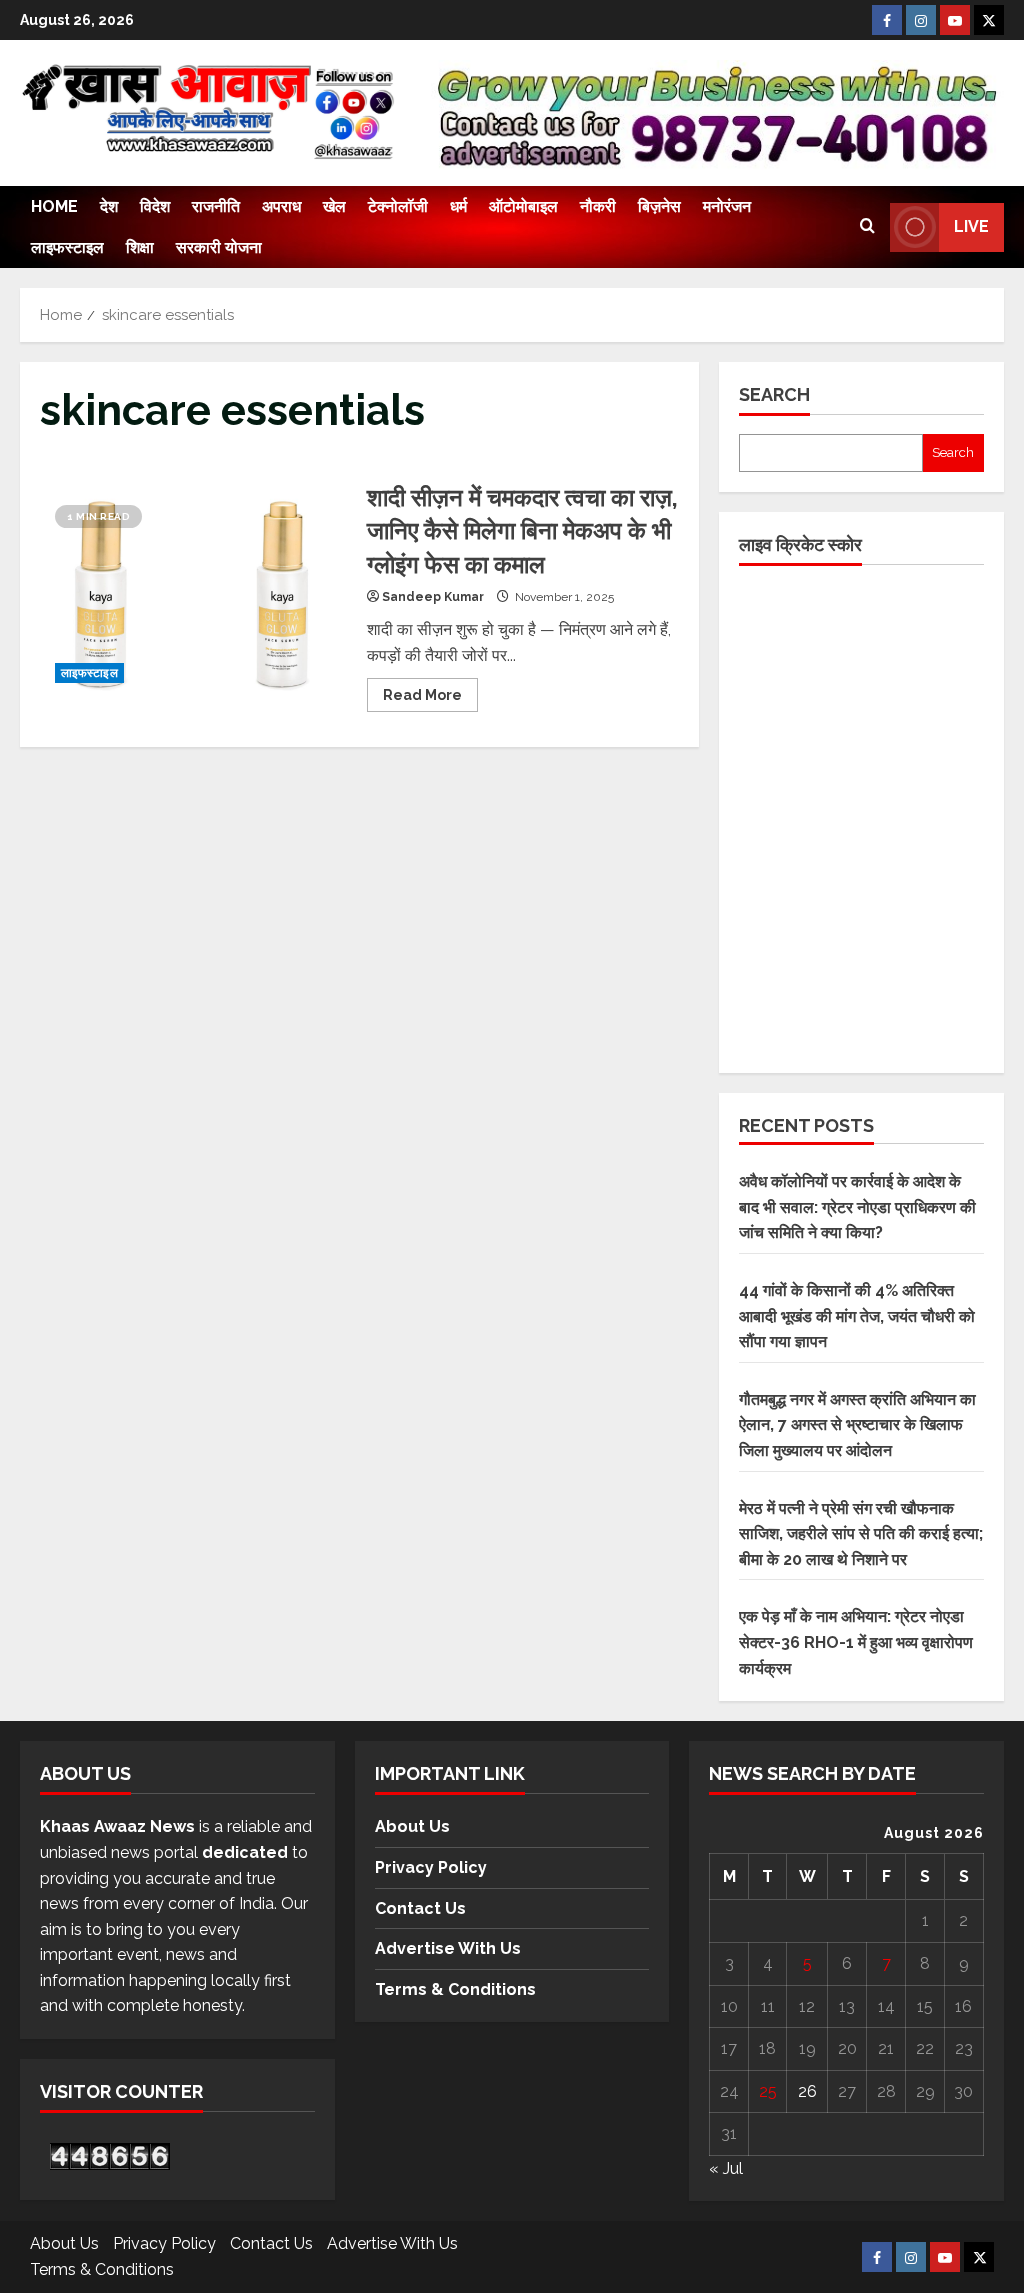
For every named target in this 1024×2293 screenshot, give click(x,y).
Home (54, 206)
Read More (430, 690)
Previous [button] (455, 107)
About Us (412, 1826)
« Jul (726, 2168)
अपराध (281, 206)
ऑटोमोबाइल (523, 206)
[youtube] (955, 20)
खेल (334, 206)
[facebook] (887, 20)
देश (109, 206)
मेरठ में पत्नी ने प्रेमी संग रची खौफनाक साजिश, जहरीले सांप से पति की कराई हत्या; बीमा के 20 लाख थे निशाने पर (861, 1534)
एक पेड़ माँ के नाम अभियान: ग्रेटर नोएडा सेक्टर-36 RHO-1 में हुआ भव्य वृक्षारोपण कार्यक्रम (856, 1642)
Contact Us (420, 1908)
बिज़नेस (659, 206)
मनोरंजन (727, 206)
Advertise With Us (448, 1948)
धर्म (458, 206)
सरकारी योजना (219, 247)
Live (971, 226)
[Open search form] (867, 227)
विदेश (155, 206)
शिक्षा (140, 247)
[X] (989, 20)
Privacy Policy (431, 1867)
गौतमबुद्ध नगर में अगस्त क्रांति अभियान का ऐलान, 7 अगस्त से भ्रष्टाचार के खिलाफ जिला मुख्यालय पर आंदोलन (857, 1425)
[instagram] (921, 20)
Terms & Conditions (455, 1989)
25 (768, 2091)
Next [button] (972, 118)
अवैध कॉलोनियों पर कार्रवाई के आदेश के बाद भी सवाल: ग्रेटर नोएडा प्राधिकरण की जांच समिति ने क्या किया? (857, 1207)
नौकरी (598, 206)
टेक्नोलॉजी (398, 206)
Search (774, 394)
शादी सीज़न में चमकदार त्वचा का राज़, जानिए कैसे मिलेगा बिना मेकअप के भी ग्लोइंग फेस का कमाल (196, 594)
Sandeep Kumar (433, 597)
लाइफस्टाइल (67, 247)
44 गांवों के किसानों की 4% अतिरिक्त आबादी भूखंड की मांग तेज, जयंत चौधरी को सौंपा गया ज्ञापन (857, 1316)
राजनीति (216, 206)
